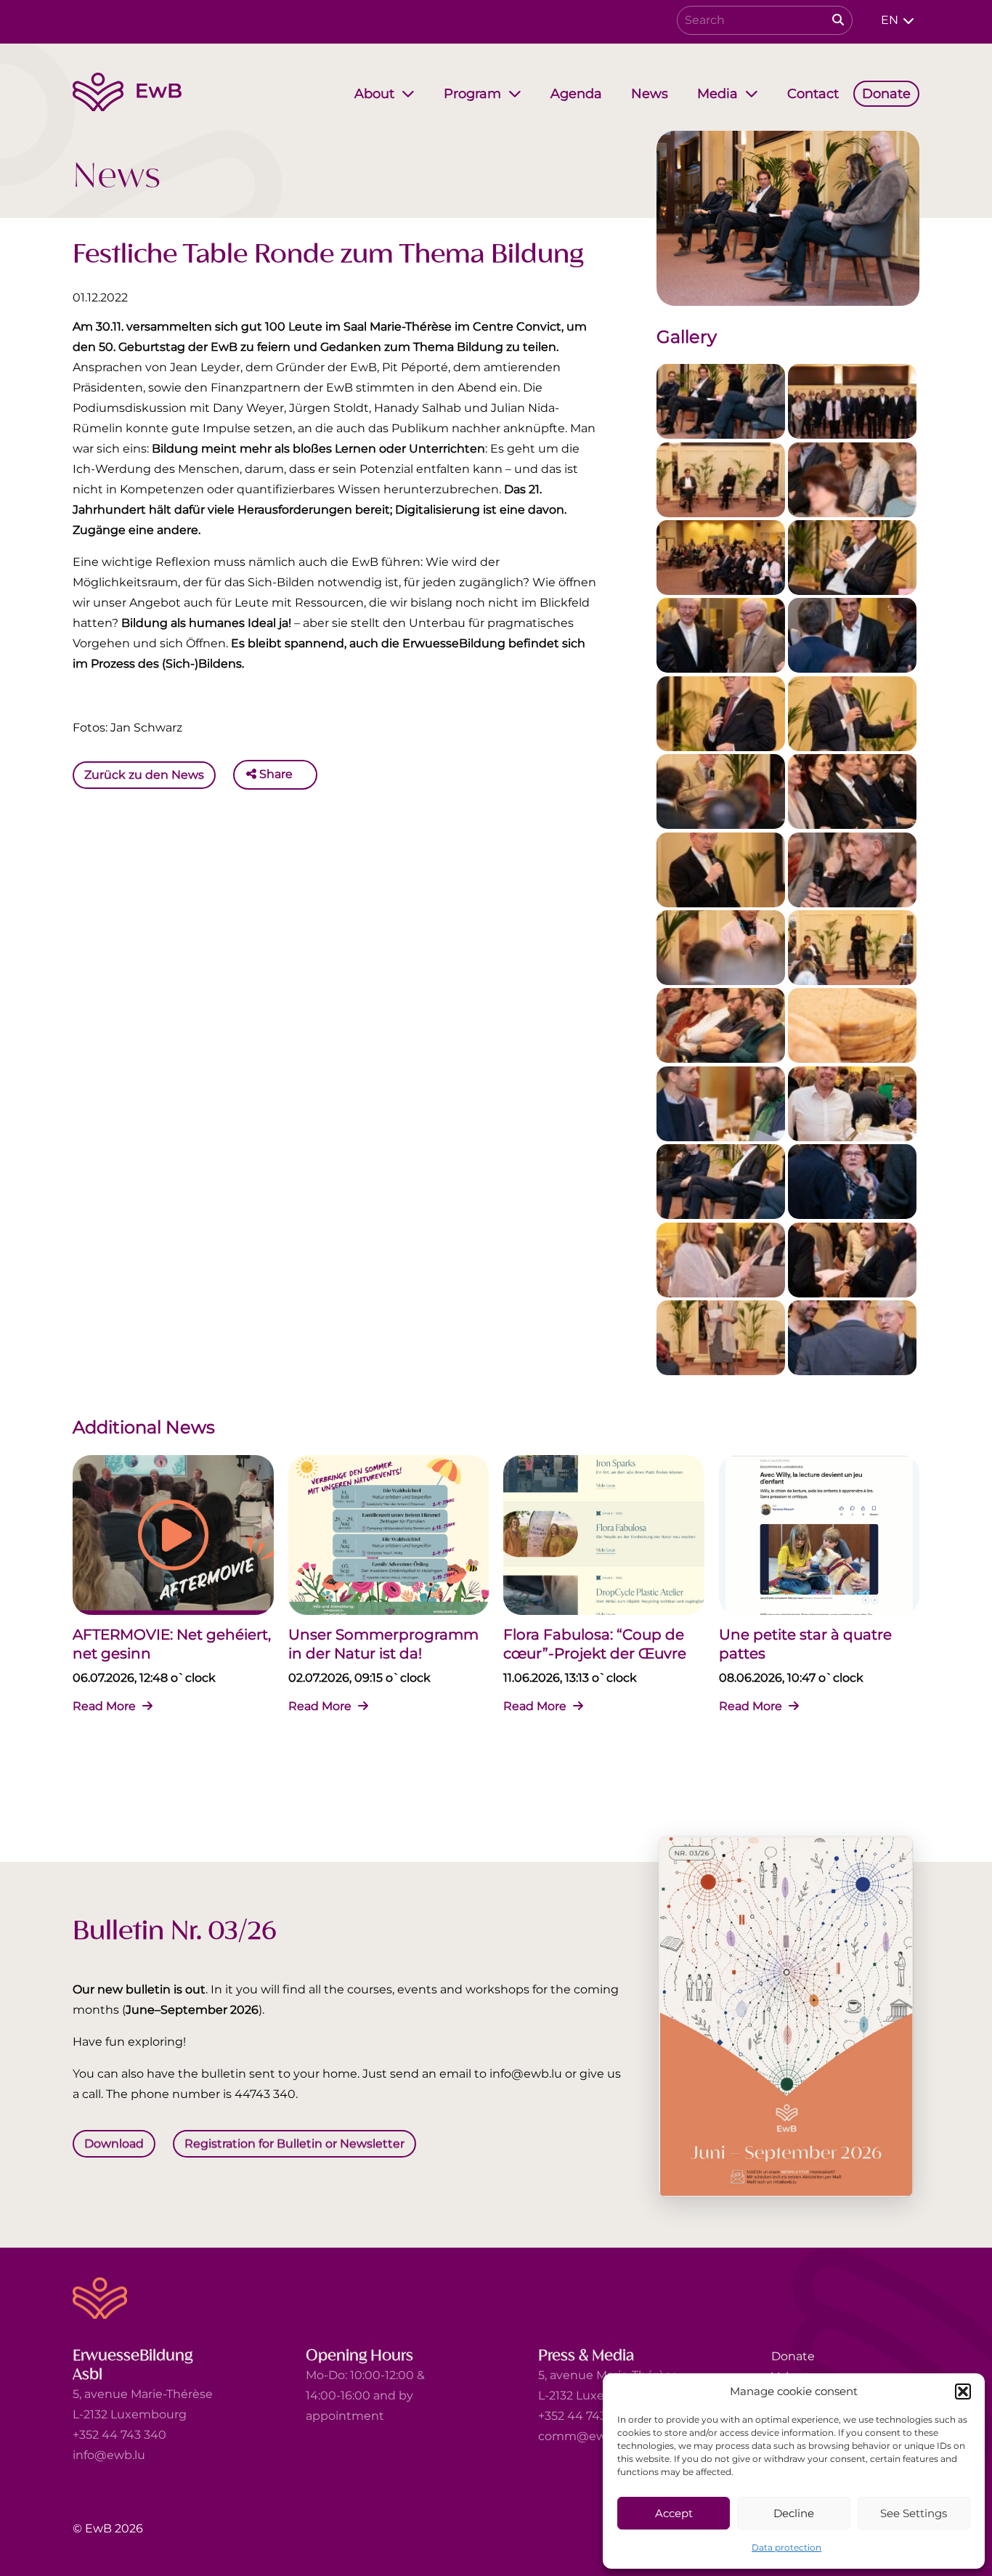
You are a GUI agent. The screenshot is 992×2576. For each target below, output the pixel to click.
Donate (793, 2356)
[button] (963, 2391)
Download (114, 2143)
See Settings (914, 2513)
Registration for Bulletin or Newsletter (294, 2143)
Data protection (786, 2547)
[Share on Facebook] (307, 774)
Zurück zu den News (144, 774)
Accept (674, 2513)
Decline (794, 2513)
